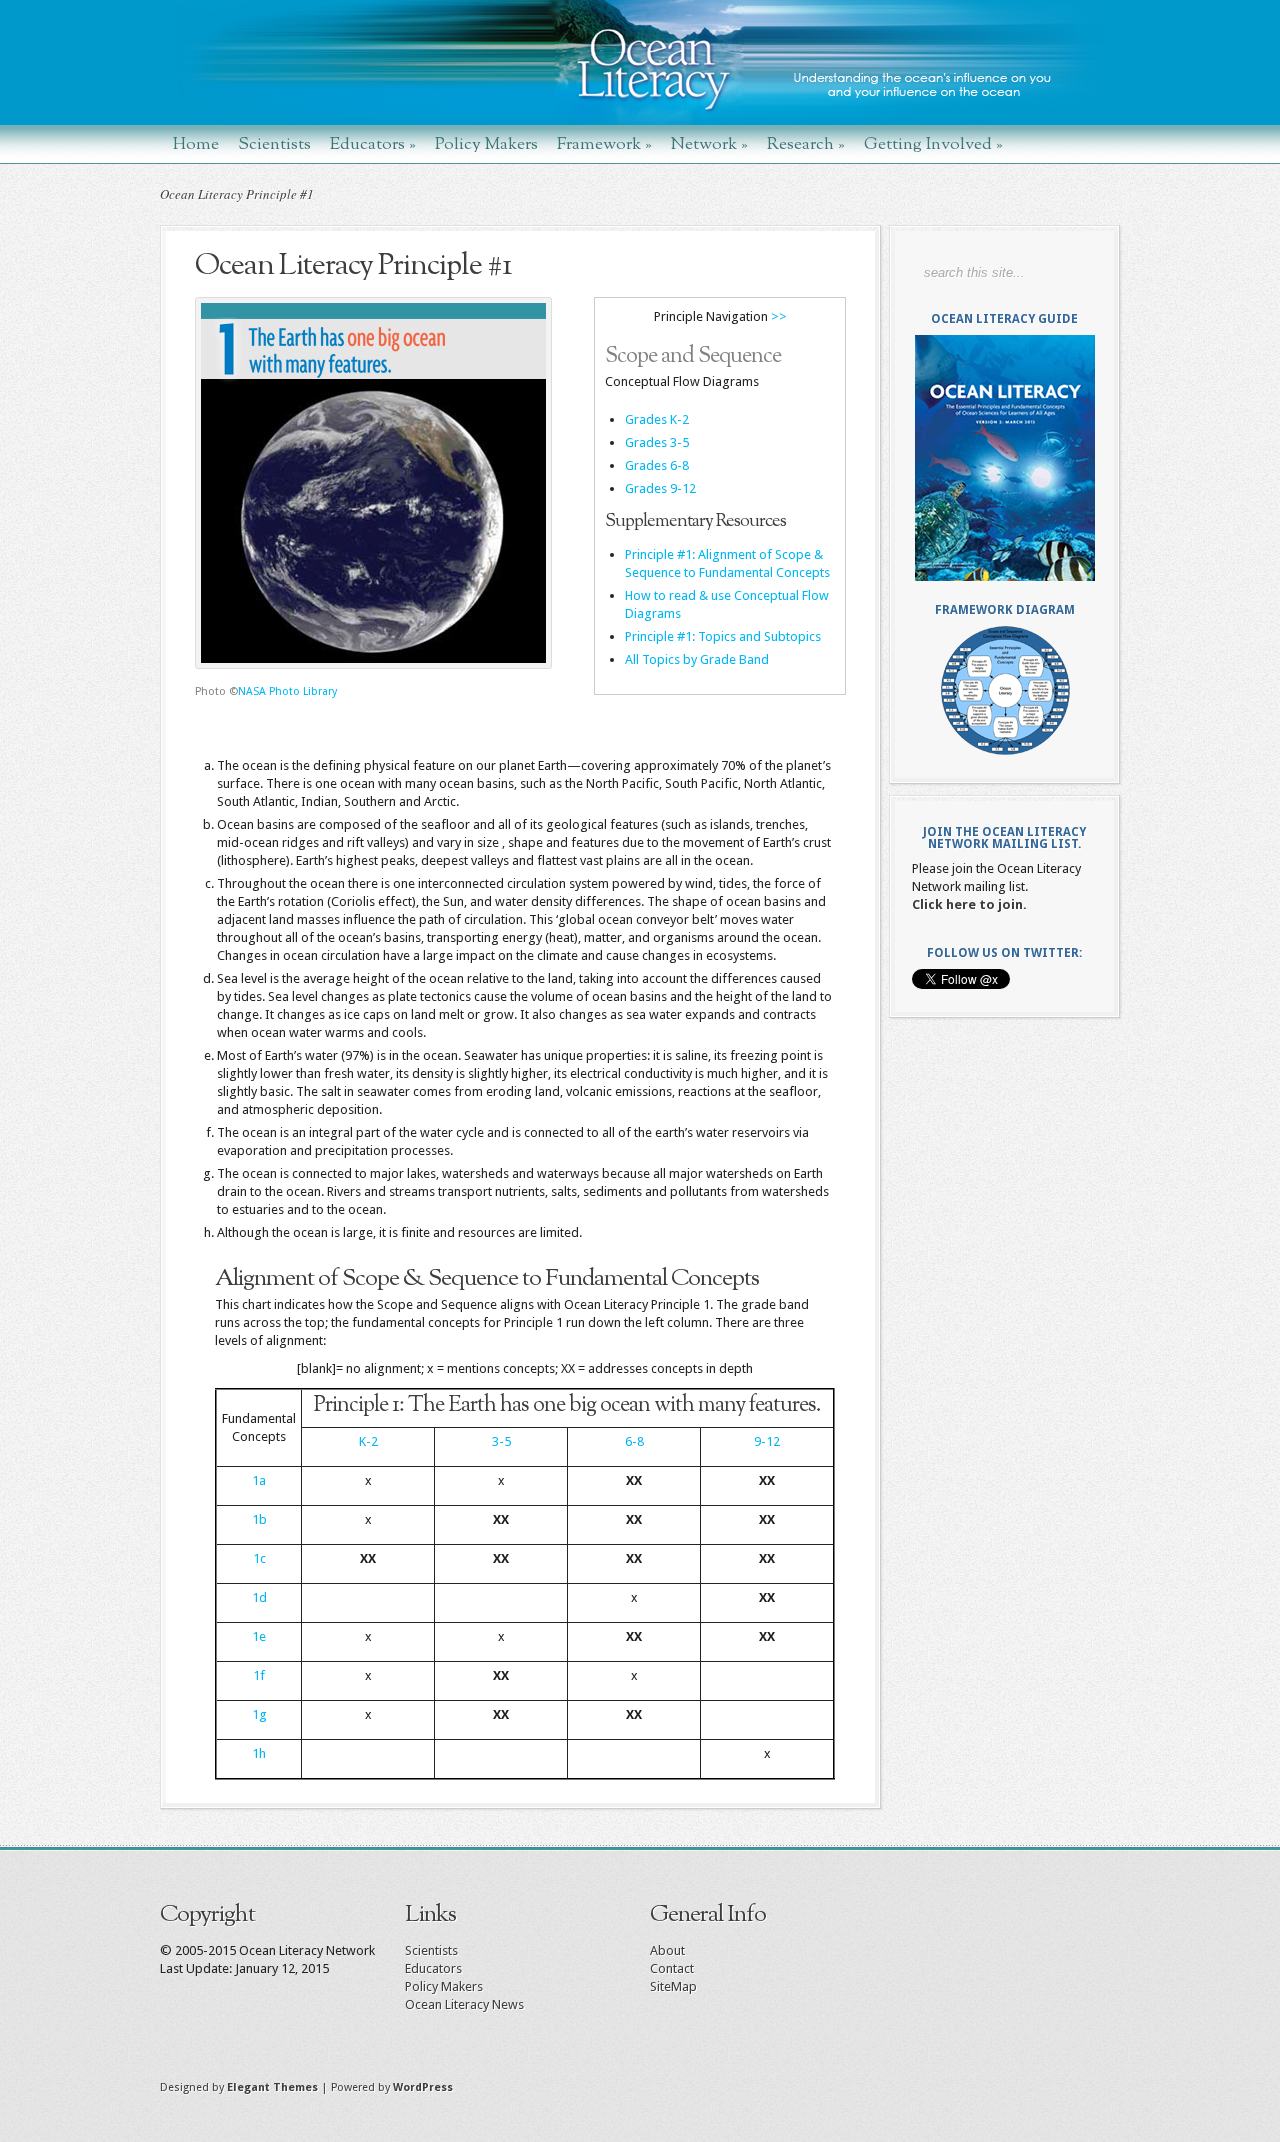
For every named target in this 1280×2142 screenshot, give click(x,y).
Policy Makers (486, 143)
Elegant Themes (272, 2087)
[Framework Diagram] (1004, 690)
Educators (373, 143)
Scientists (274, 143)
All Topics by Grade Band (697, 659)
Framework (604, 143)
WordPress (423, 2087)
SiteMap (673, 1986)
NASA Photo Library (287, 691)
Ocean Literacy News (464, 2004)
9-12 (767, 1441)
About (667, 1950)
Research (806, 143)
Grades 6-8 (657, 465)
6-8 (634, 1441)
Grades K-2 (657, 419)
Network (709, 143)
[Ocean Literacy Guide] (1004, 458)
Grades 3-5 (657, 442)
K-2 (368, 1441)
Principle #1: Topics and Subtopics (723, 636)
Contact (672, 1968)
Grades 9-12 (660, 488)
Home (196, 143)
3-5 (501, 1441)
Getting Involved (933, 143)
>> (779, 316)
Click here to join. (969, 904)
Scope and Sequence (693, 356)
